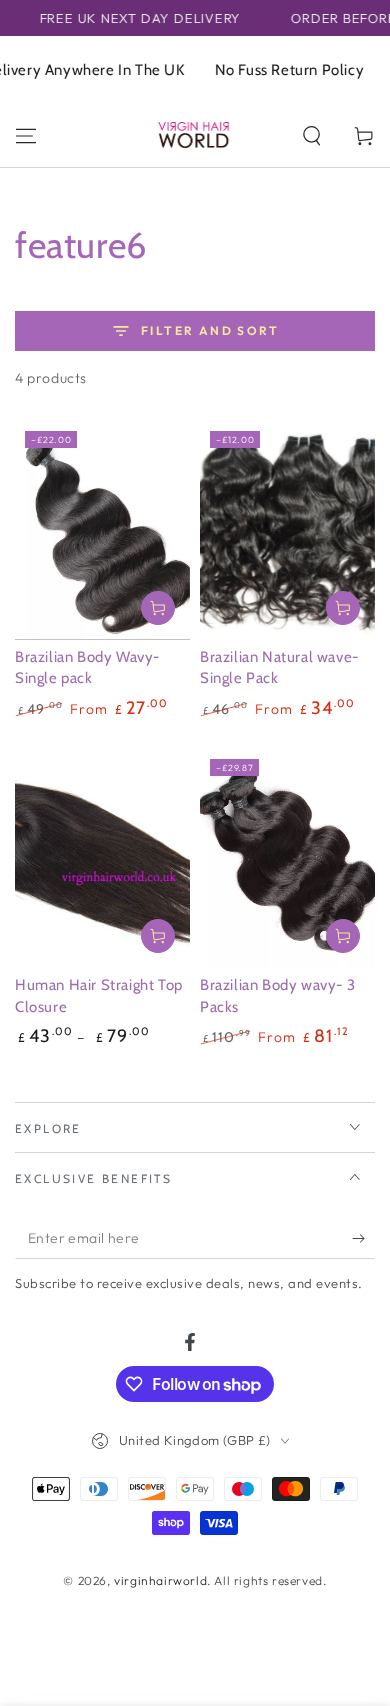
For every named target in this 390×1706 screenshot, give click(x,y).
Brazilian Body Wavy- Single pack (87, 668)
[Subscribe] (363, 1239)
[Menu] (26, 136)
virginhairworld (160, 1580)
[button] (312, 136)
